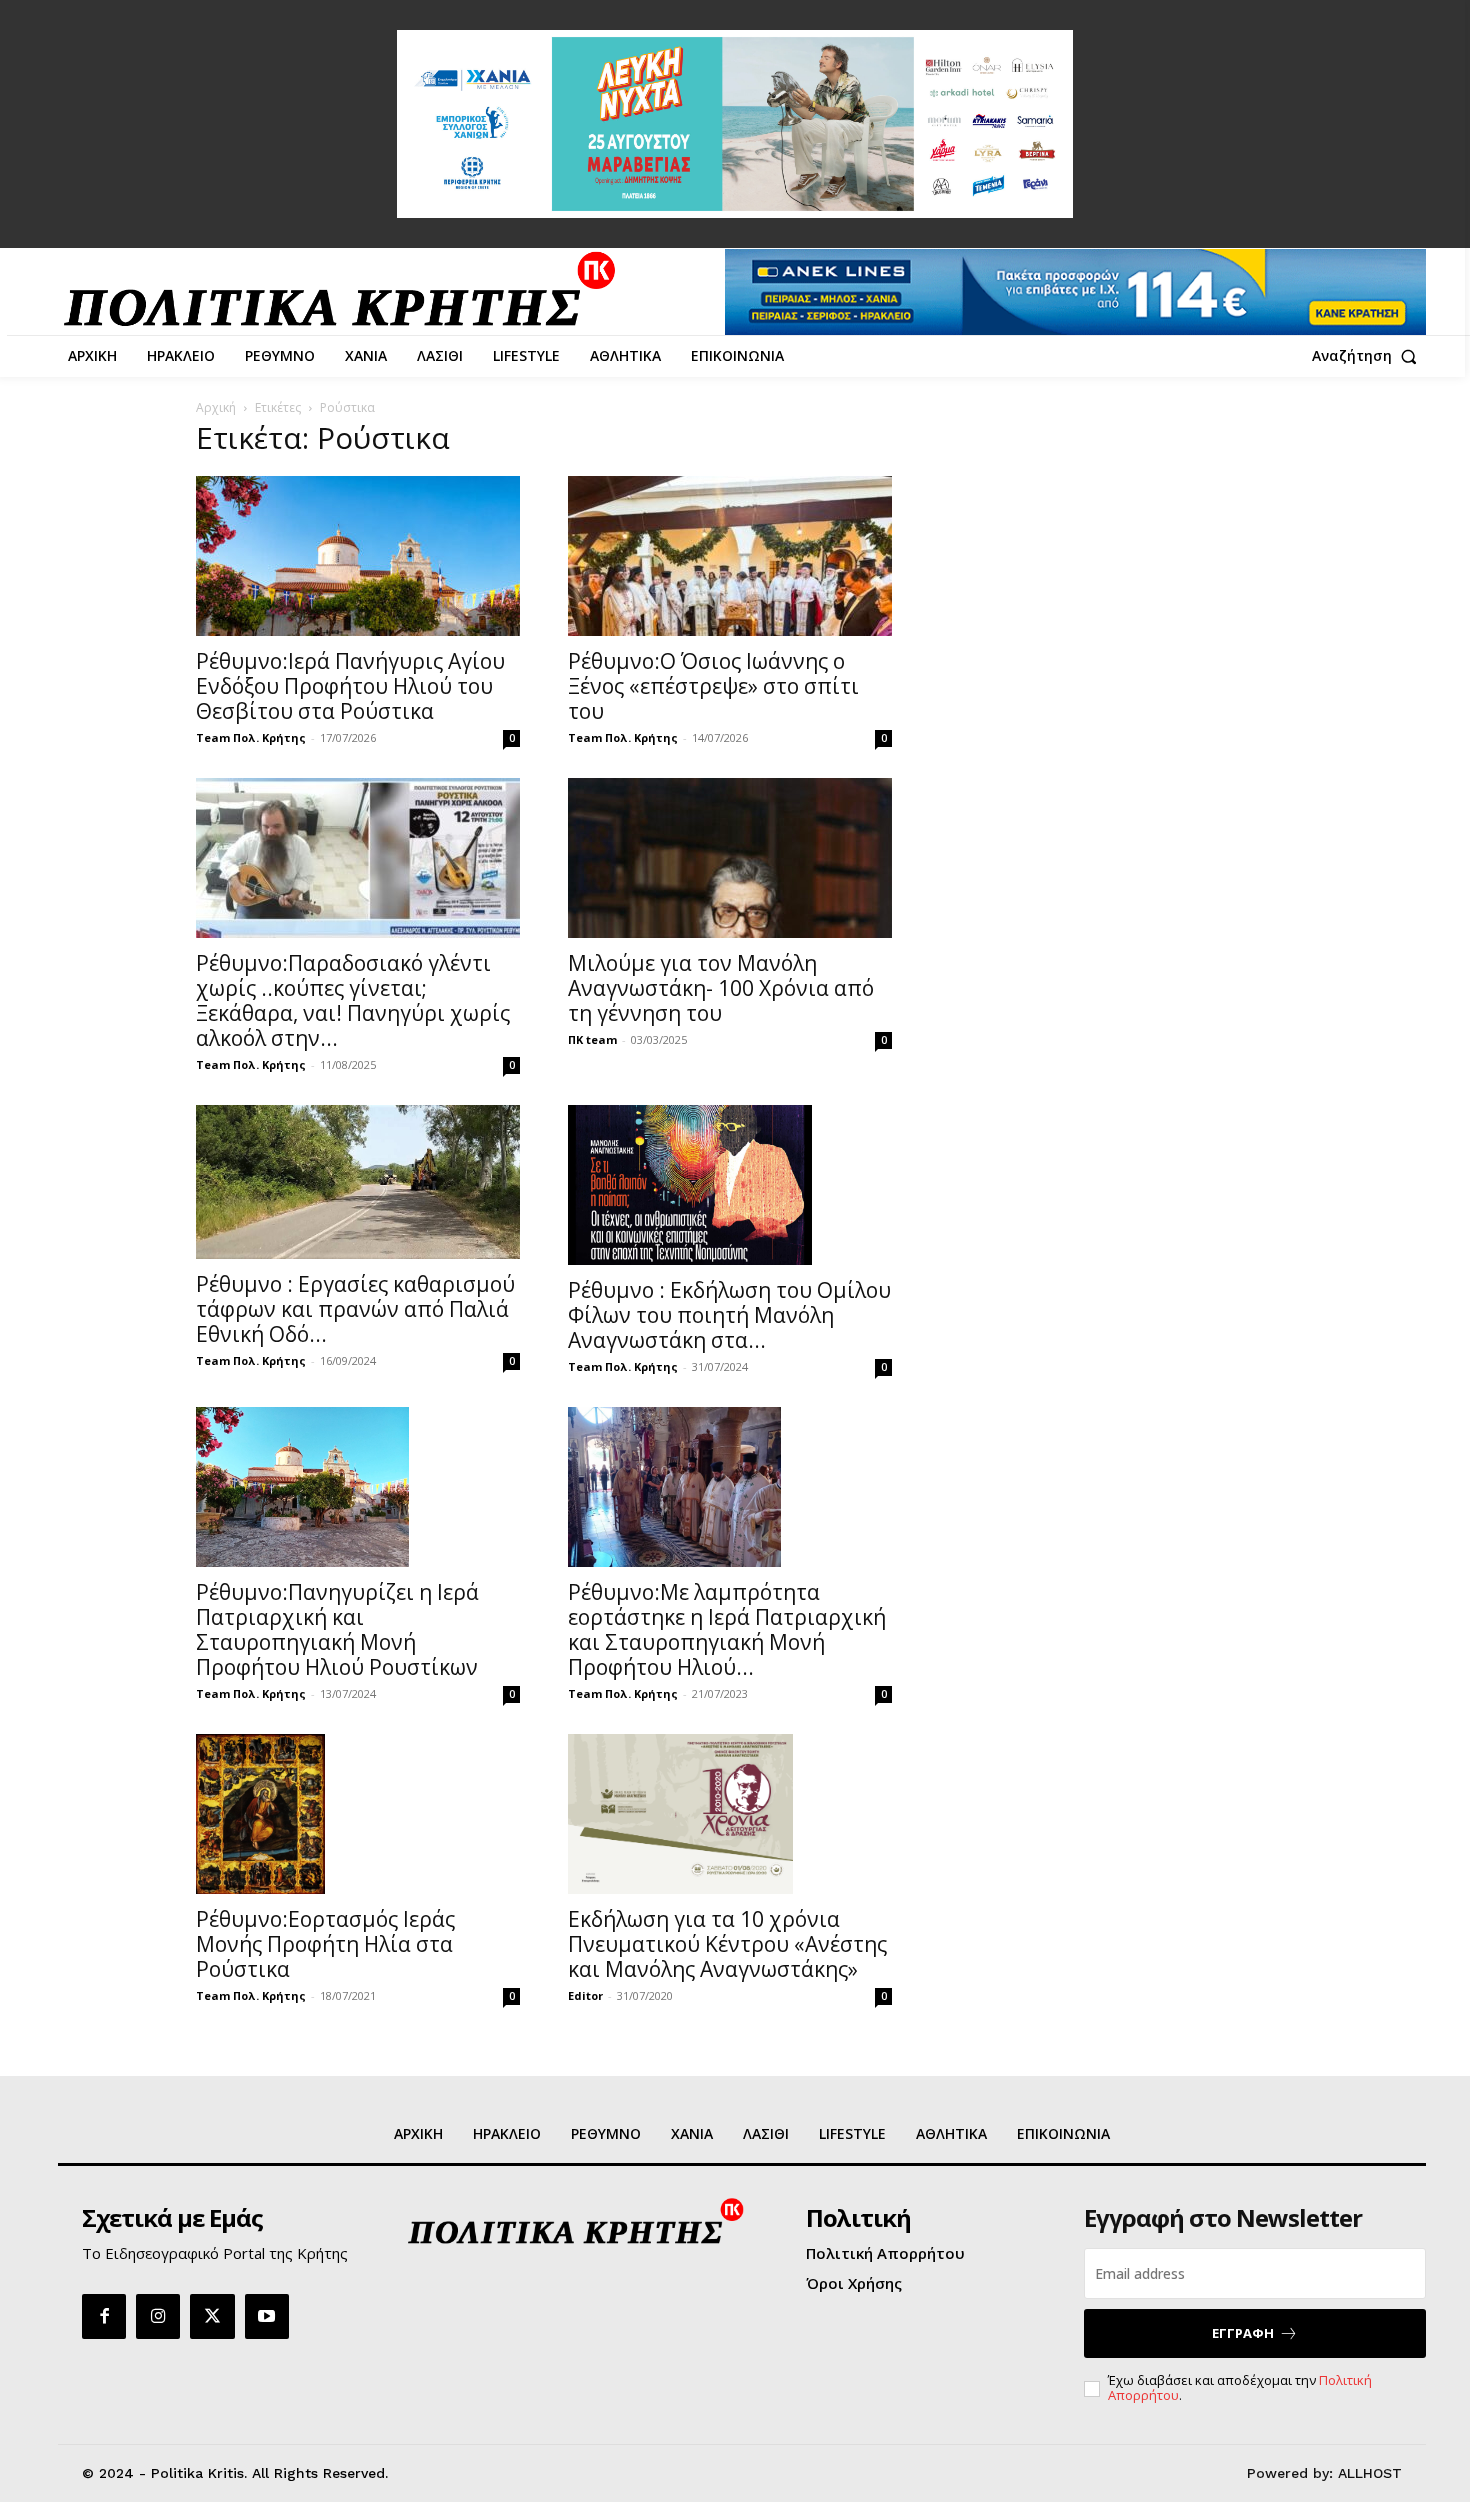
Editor (585, 1995)
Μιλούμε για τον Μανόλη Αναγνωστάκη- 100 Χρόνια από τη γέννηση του (721, 988)
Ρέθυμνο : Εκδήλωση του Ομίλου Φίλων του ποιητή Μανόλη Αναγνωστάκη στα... (729, 1315)
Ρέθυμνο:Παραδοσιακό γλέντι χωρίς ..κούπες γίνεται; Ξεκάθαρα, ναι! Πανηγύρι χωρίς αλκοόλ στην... (353, 1000)
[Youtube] (267, 2316)
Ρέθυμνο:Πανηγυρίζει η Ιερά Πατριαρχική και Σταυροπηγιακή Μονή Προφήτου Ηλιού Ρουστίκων (337, 1629)
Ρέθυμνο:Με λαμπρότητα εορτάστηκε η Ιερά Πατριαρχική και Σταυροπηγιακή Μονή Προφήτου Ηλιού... (727, 1629)
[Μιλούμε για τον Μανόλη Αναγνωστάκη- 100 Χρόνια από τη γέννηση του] (730, 858)
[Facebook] (104, 2316)
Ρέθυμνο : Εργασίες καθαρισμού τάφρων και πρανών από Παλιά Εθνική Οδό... (355, 1309)
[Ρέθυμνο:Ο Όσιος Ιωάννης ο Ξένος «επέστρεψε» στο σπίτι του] (730, 556)
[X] (212, 2316)
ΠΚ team (592, 1039)
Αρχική (216, 407)
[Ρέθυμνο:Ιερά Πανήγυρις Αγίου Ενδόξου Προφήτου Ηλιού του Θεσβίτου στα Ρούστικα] (358, 556)
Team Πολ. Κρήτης (251, 737)
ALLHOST (1370, 2473)
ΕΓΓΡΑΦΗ (1243, 2333)
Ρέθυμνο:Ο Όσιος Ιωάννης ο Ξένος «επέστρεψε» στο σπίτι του (713, 686)
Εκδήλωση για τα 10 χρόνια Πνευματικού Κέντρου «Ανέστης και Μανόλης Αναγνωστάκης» (727, 1944)
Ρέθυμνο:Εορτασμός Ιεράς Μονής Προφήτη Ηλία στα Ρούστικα (325, 1944)
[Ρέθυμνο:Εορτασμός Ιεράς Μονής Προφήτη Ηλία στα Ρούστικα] (358, 1814)
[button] (1369, 356)
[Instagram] (158, 2316)
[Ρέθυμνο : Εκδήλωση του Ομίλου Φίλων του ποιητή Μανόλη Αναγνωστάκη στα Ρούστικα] (730, 1185)
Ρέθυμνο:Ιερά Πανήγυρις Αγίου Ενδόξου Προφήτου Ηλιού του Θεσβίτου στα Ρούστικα (350, 686)
